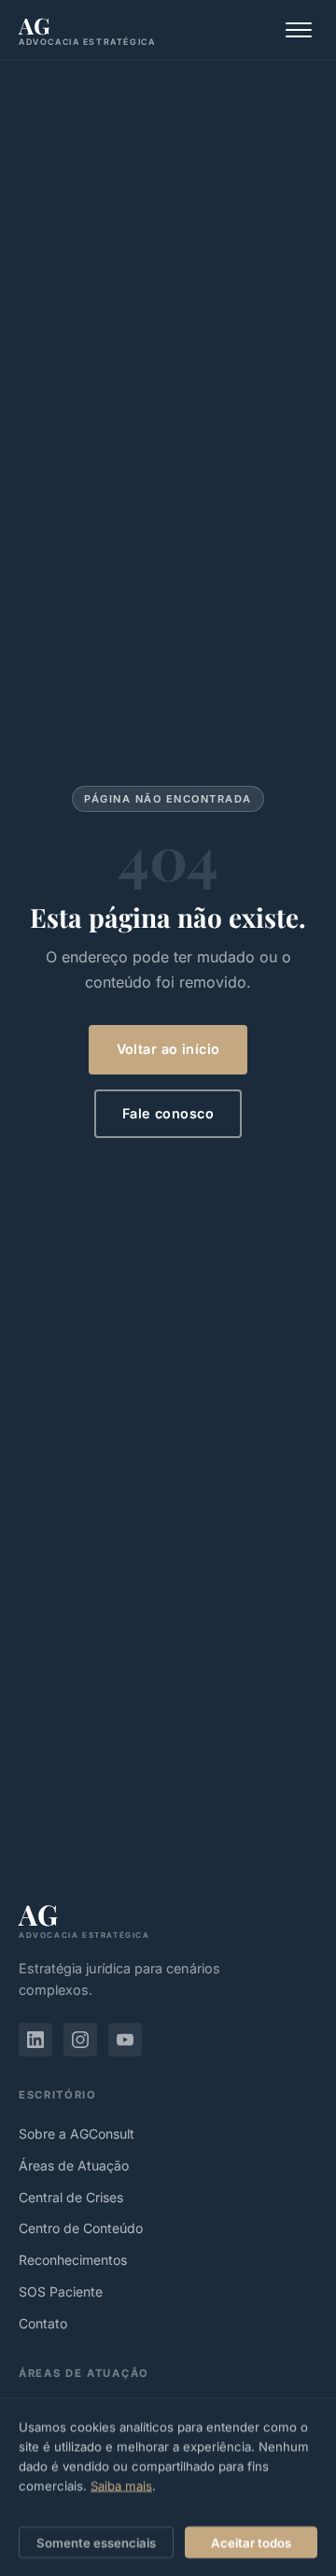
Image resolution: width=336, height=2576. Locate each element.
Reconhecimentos (73, 2260)
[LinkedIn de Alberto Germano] (35, 2040)
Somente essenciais (96, 2541)
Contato (43, 2323)
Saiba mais (121, 2485)
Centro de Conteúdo (81, 2228)
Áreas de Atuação (74, 2165)
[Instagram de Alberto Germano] (80, 2040)
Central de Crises (71, 2197)
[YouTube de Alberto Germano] (125, 2040)
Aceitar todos (251, 2541)
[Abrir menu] (299, 30)
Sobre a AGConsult (77, 2134)
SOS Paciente (61, 2291)
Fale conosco (168, 1113)
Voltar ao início (168, 1049)
